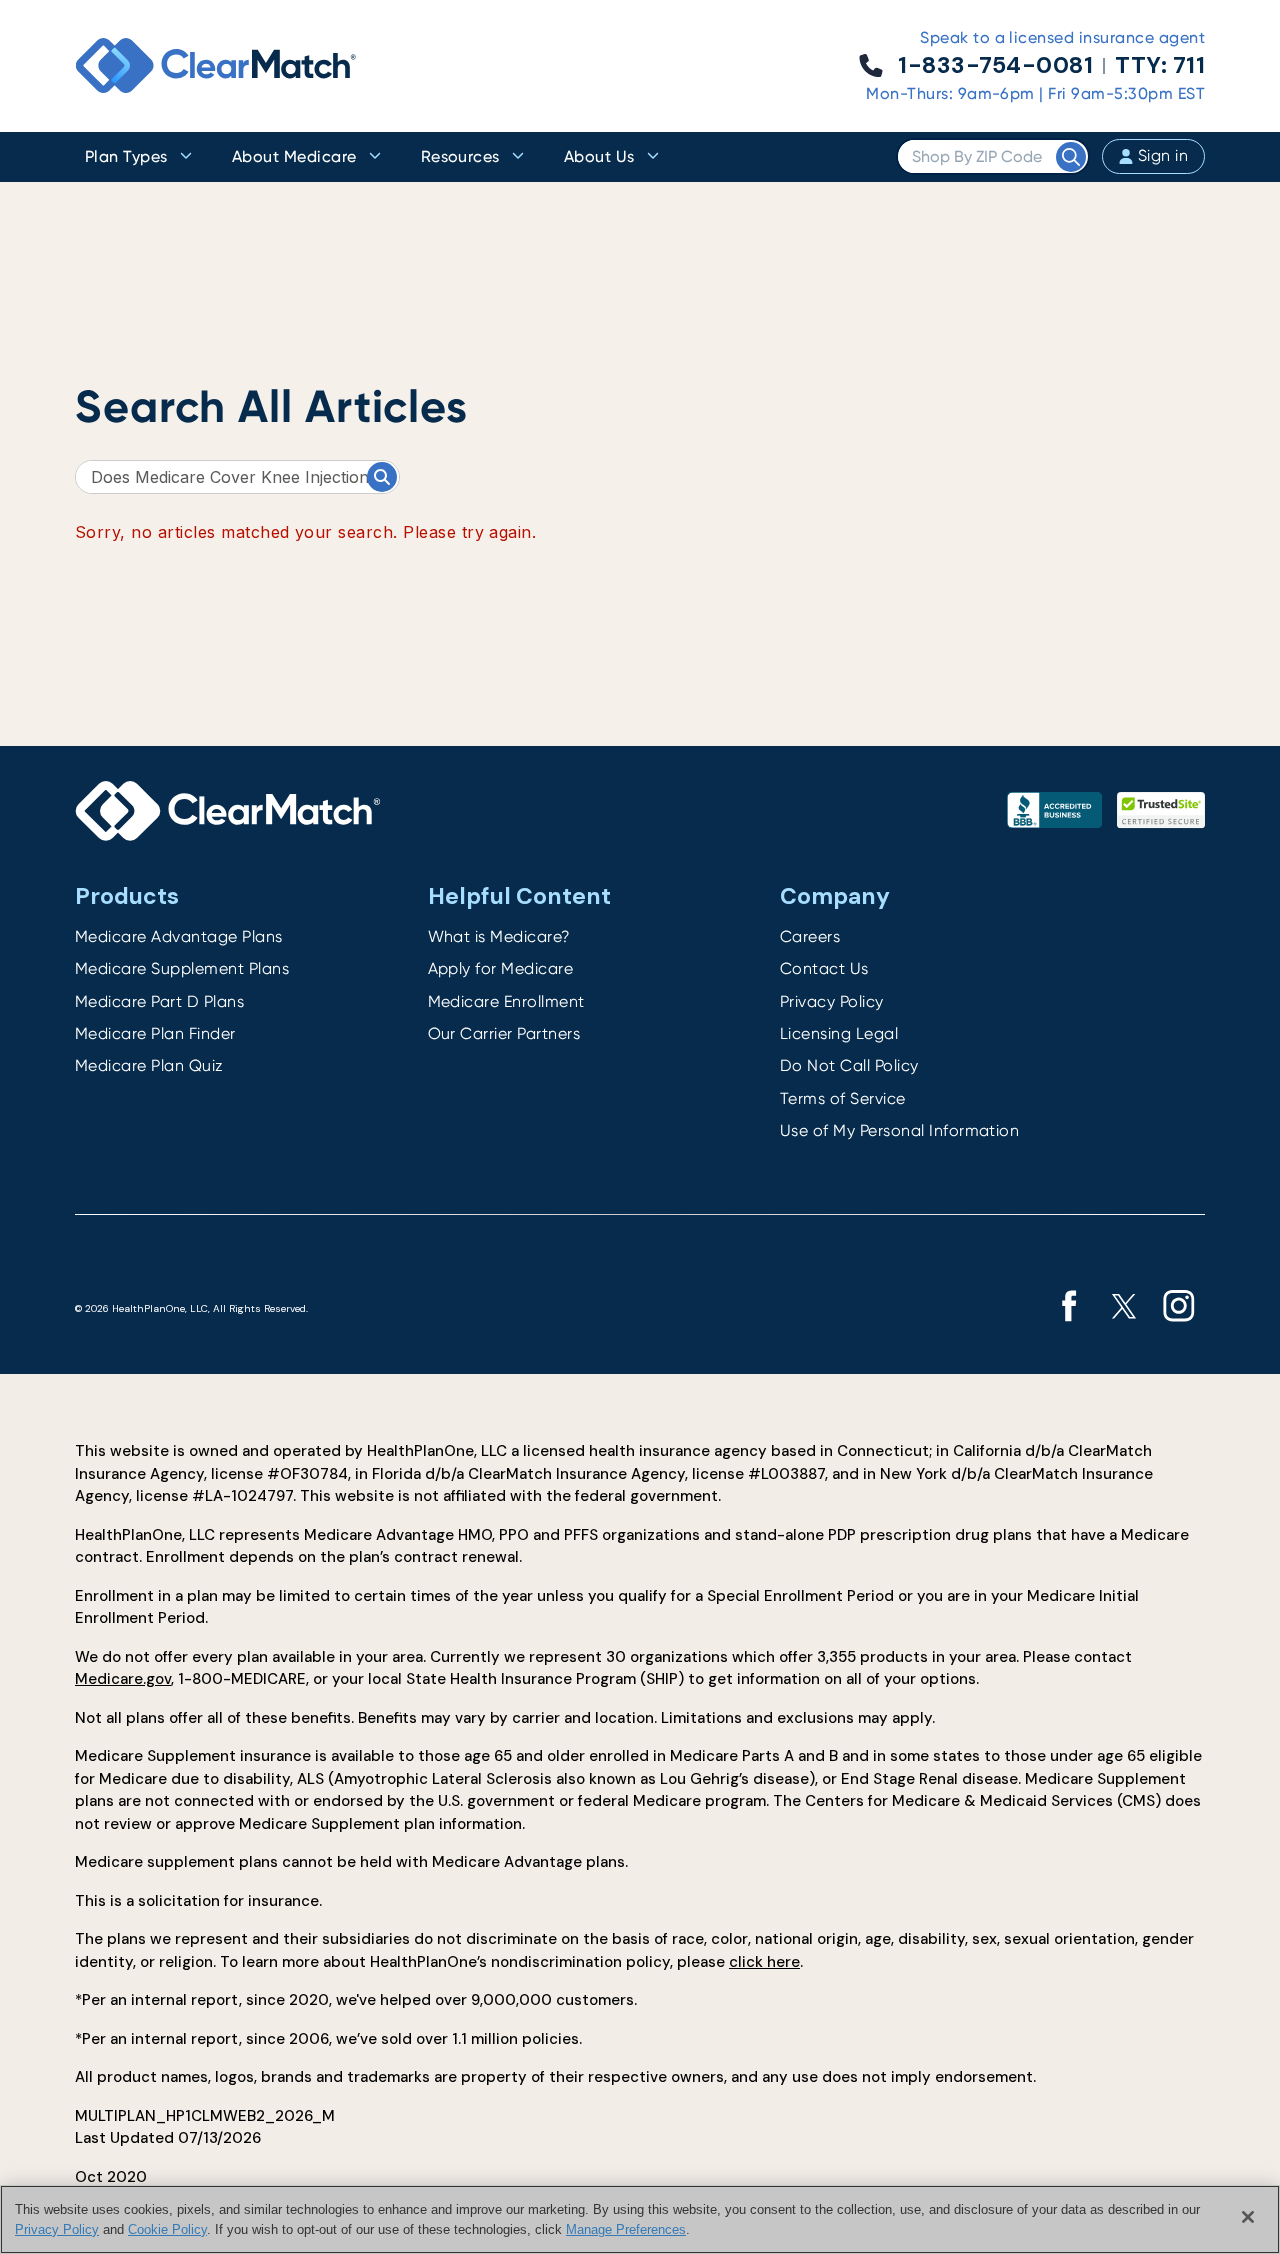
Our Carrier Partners (504, 1033)
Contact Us (824, 968)
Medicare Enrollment (506, 1001)
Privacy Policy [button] (57, 2228)
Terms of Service (843, 1098)
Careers (810, 936)
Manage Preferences (626, 2228)
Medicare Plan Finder (155, 1033)
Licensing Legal (839, 1033)
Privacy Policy (832, 1001)
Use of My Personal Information (899, 1130)
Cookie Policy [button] (167, 2228)
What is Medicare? (499, 936)
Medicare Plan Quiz (149, 1065)
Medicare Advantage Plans (179, 936)
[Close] (1248, 2217)
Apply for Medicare (501, 968)
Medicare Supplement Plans (182, 968)
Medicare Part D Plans (159, 1001)
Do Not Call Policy (849, 1065)
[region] (640, 2219)
